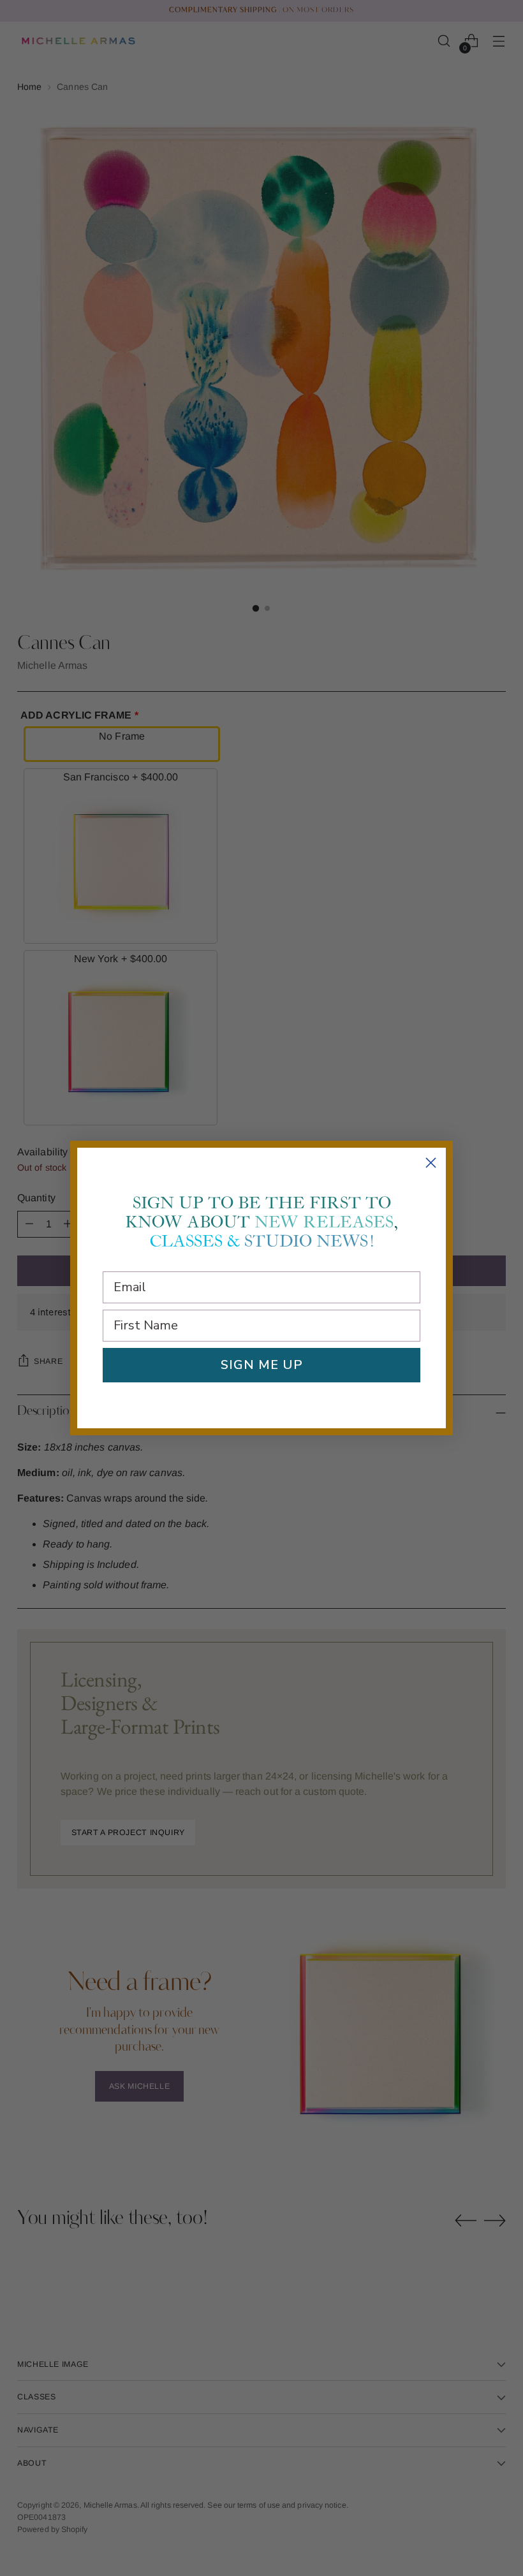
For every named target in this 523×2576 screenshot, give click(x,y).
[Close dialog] (431, 1163)
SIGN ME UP (262, 1365)
